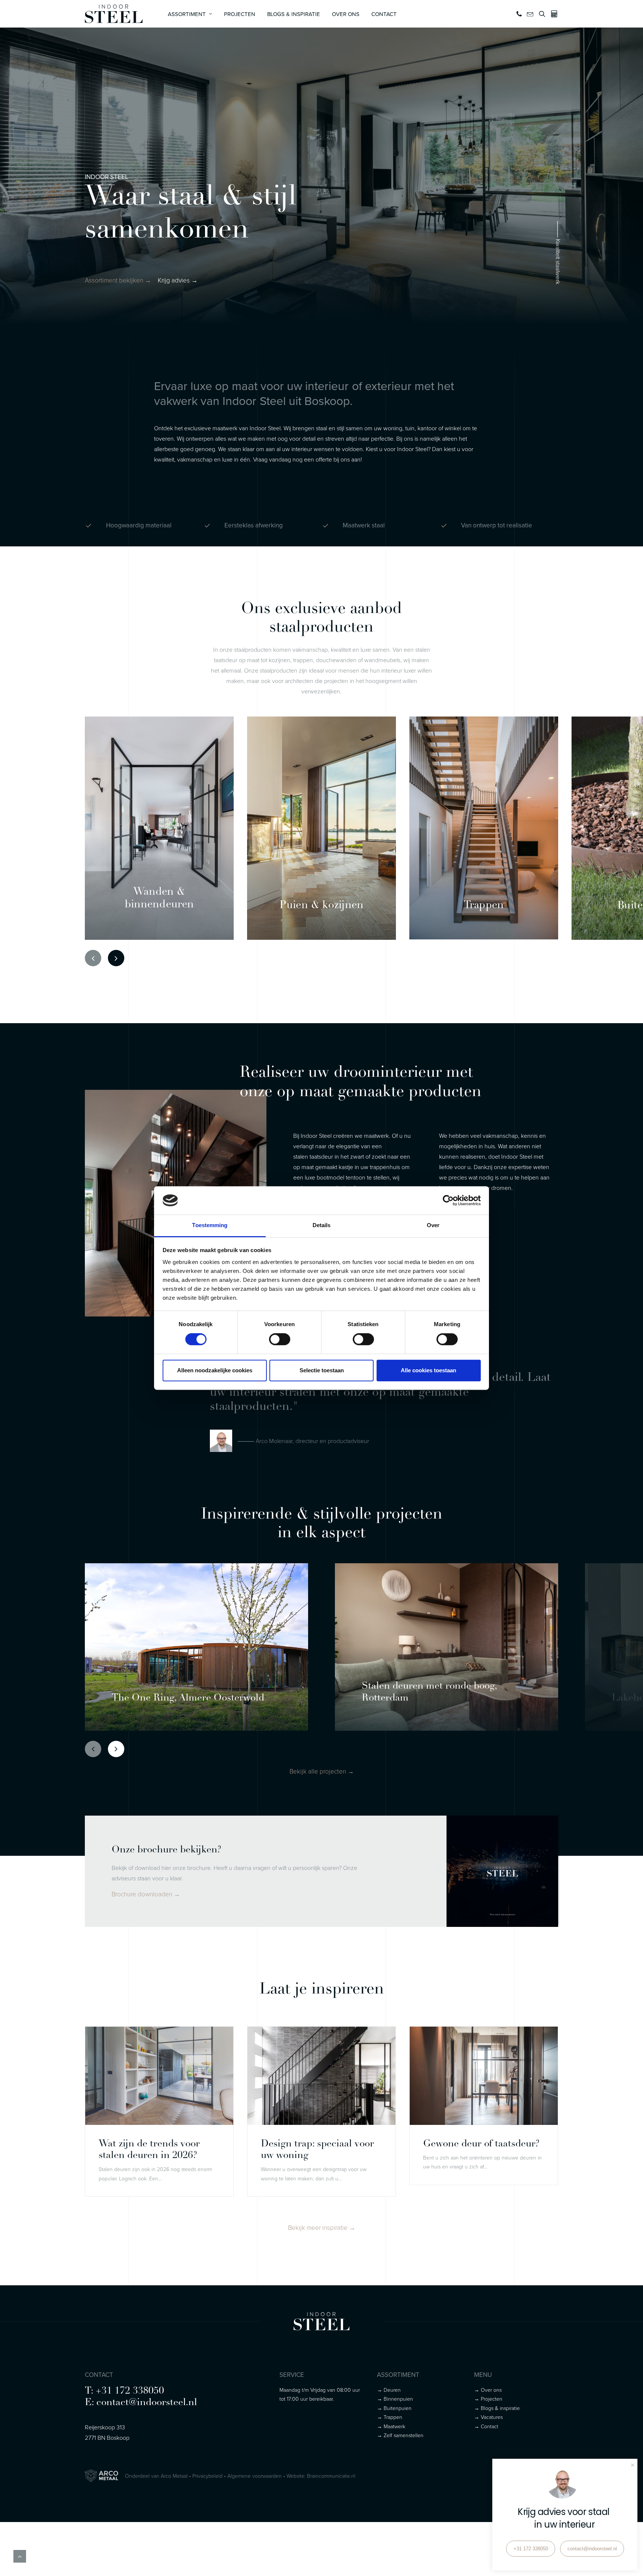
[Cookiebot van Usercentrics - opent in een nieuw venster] (448, 1200)
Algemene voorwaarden (255, 2476)
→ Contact (486, 2426)
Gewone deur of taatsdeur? (481, 2144)
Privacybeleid (207, 2476)
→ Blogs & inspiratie (497, 2408)
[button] (520, 14)
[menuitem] (190, 14)
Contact (384, 14)
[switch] (280, 1339)
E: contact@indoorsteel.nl (141, 2403)
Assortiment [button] (187, 14)
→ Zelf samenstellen (400, 2435)
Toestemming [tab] (210, 1225)
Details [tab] (322, 1225)
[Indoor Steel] (114, 14)
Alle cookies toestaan (428, 1370)
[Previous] (93, 958)
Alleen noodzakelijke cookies (215, 1370)
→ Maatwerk (391, 2426)
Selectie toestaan (322, 1370)
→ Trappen (390, 2417)
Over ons (346, 14)
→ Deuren (389, 2390)
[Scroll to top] (20, 2556)
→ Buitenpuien (394, 2408)
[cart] (553, 14)
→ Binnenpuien (395, 2399)
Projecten (240, 14)
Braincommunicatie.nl (331, 2476)
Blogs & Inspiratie (294, 14)
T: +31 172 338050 (124, 2391)
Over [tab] (433, 1225)
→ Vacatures (488, 2417)
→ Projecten (488, 2399)
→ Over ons (488, 2390)
